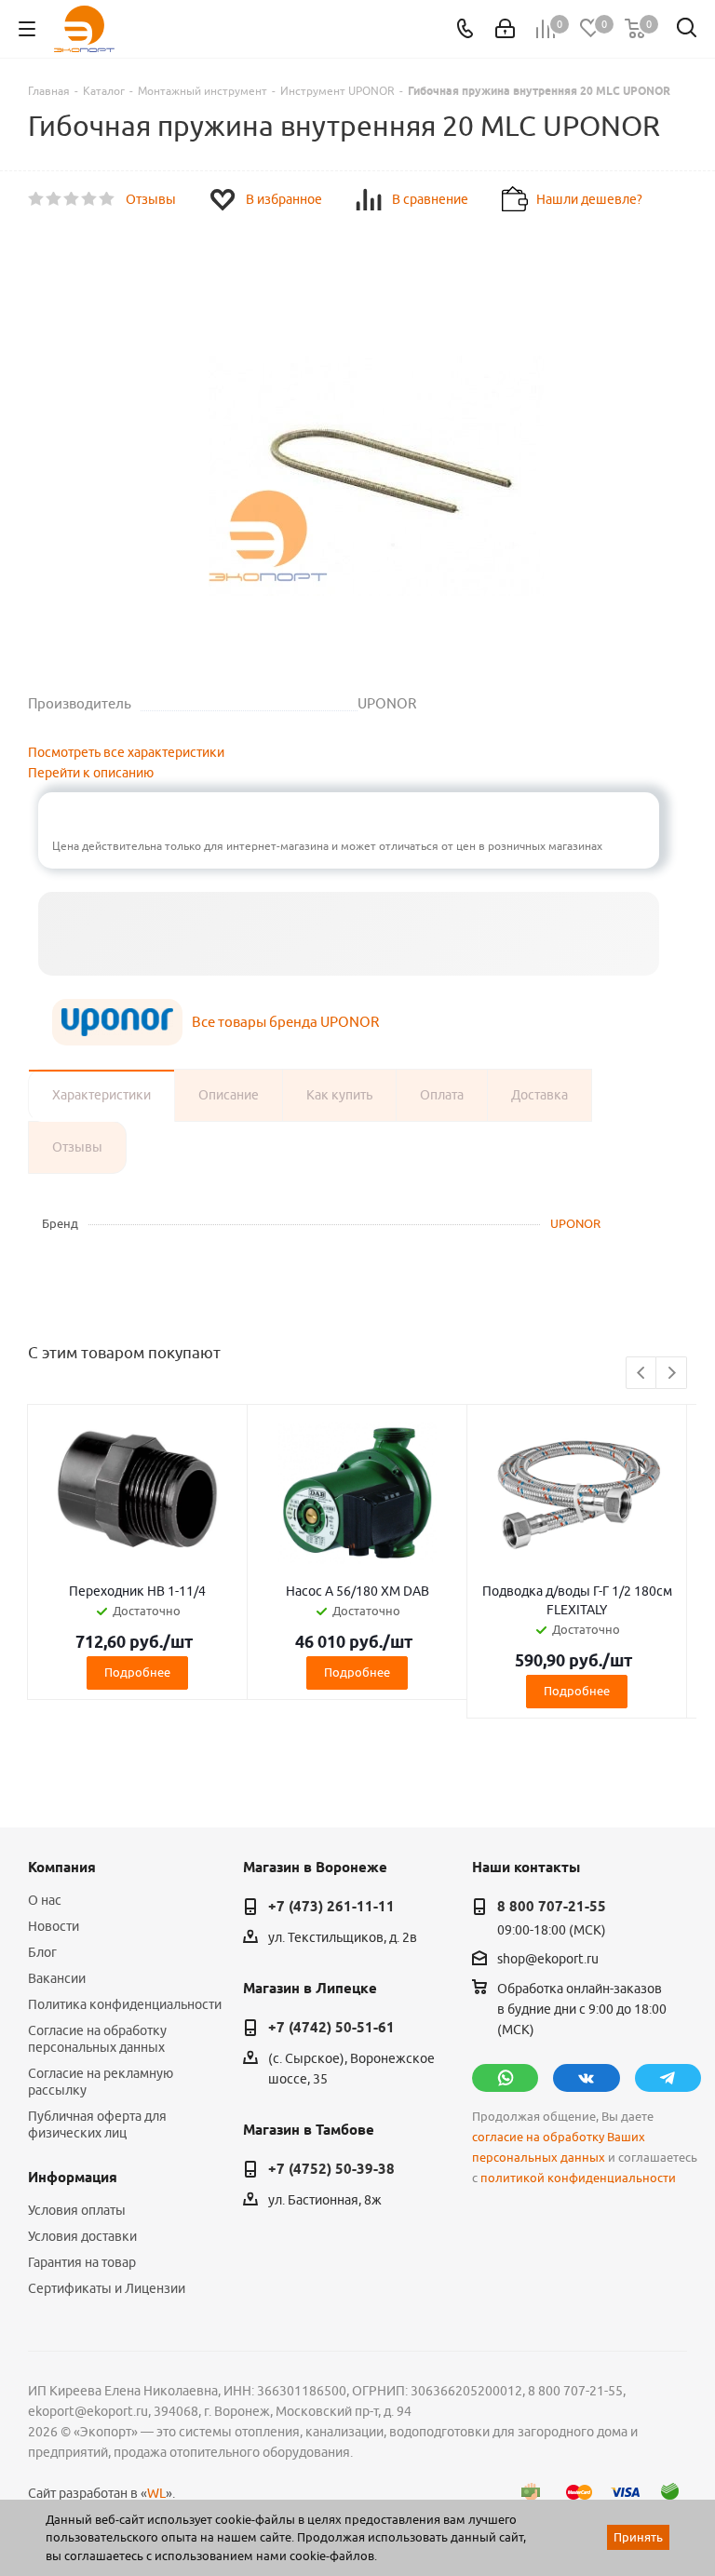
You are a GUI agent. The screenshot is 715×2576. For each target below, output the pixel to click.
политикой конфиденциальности (578, 2178)
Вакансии (57, 1978)
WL (156, 2493)
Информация (73, 2178)
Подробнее (137, 1672)
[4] (90, 199)
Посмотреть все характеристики (126, 752)
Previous (642, 1374)
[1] (37, 199)
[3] (72, 199)
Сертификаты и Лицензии (107, 2288)
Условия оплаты (77, 2210)
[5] (108, 199)
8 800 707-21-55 (552, 1907)
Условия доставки (82, 2236)
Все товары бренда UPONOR (285, 1022)
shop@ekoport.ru (548, 1959)
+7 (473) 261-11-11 (331, 1907)
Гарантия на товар (82, 2262)
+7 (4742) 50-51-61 (331, 2028)
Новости (54, 1926)
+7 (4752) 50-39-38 (331, 2169)
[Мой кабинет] (505, 29)
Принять (638, 2537)
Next (672, 1374)
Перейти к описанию (91, 773)
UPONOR (575, 1223)
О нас (45, 1900)
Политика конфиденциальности (125, 2004)
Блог (42, 1952)
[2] (54, 199)
